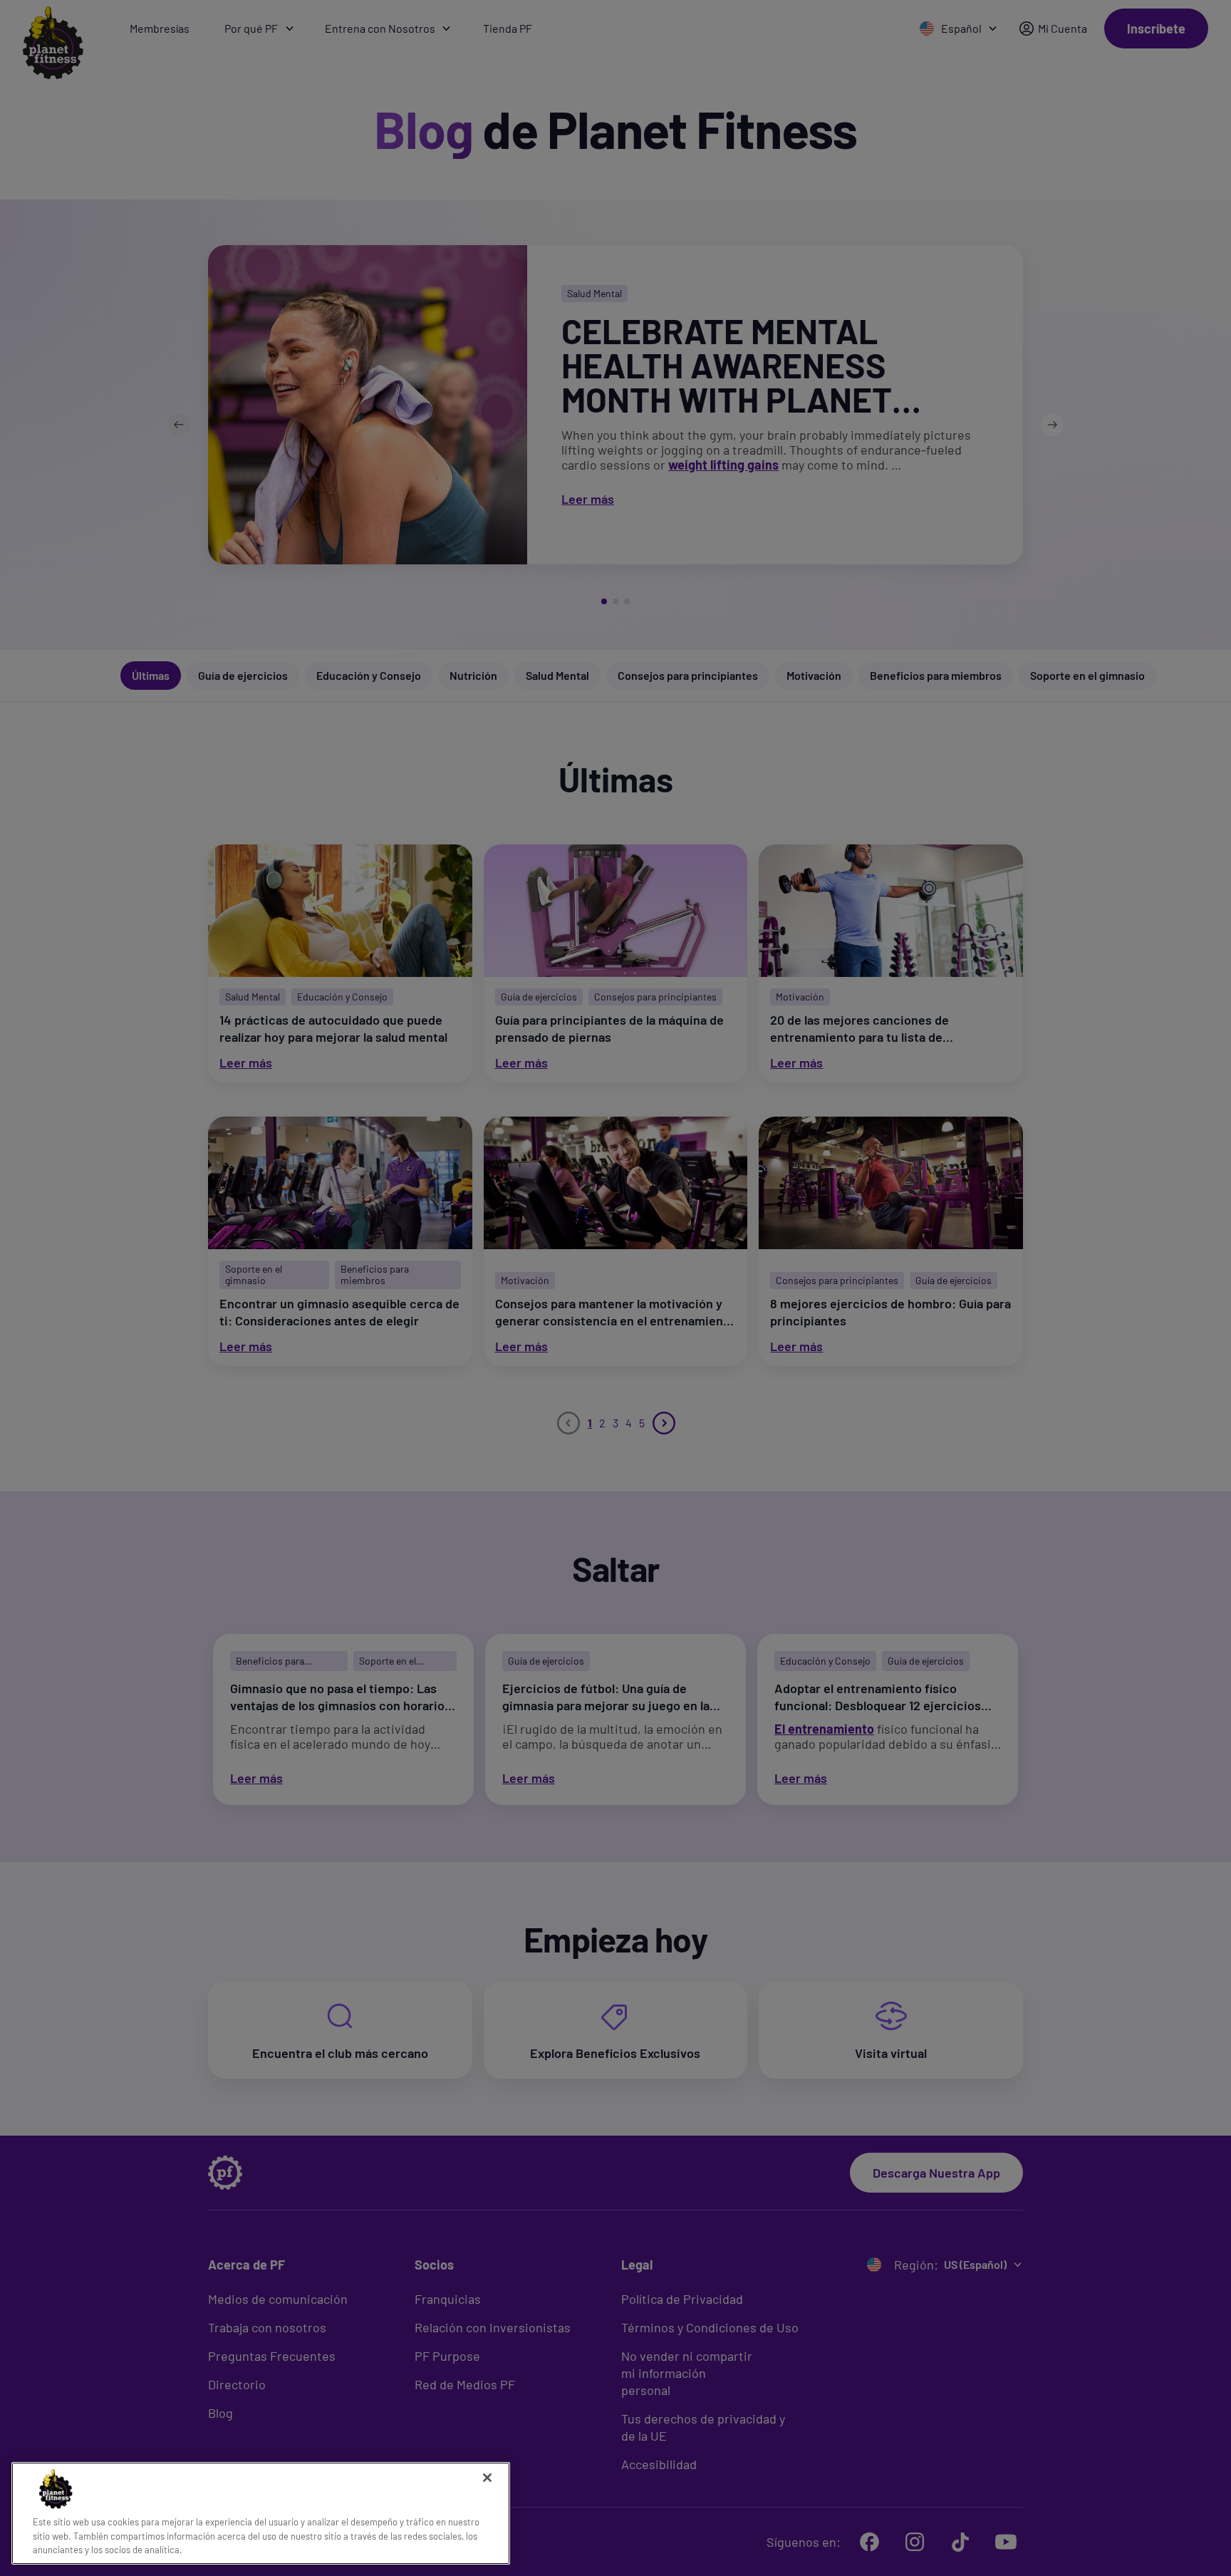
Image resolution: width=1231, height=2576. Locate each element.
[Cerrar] (487, 2478)
